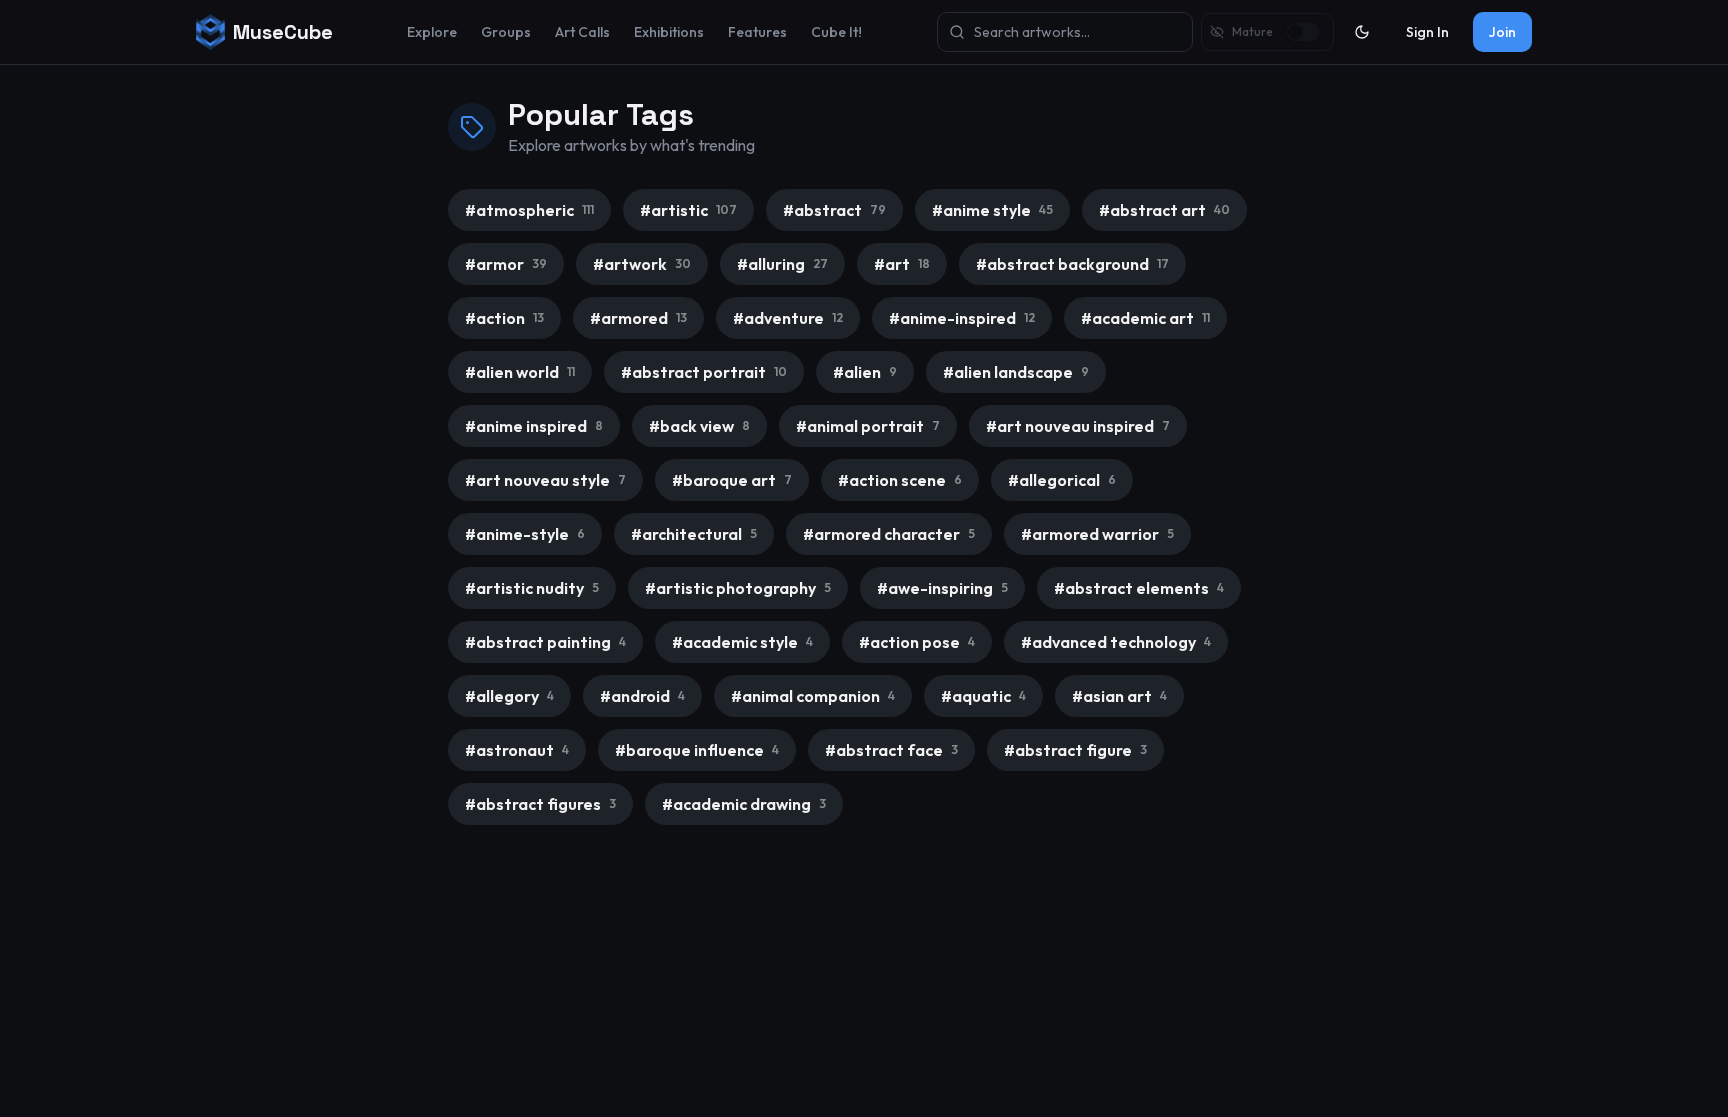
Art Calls (582, 32)
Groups (506, 32)
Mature (1252, 31)
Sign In (1427, 32)
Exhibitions (669, 32)
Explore (432, 32)
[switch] (1303, 32)
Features (757, 32)
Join (1502, 32)
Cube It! (836, 32)
